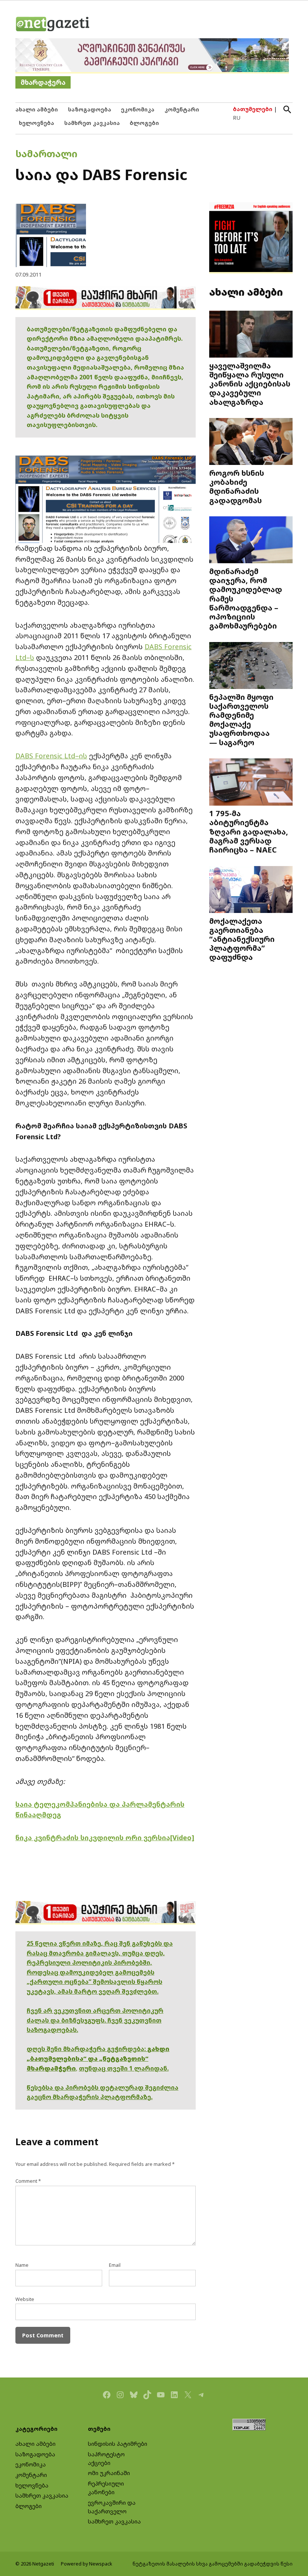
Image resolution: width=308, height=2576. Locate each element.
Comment (28, 2181)
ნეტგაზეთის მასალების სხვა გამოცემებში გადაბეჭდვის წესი (213, 2564)
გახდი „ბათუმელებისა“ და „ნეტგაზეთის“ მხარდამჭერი (98, 2058)
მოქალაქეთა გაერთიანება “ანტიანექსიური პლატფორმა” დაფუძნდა (242, 939)
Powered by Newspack (87, 2564)
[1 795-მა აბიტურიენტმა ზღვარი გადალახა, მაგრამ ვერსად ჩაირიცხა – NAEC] (251, 783)
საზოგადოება (90, 109)
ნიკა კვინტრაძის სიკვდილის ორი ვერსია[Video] (105, 1838)
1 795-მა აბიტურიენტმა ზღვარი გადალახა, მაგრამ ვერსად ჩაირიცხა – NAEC (249, 831)
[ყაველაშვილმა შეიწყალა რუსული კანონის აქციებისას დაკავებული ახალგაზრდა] (251, 335)
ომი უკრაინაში (109, 2473)
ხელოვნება (36, 123)
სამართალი (46, 153)
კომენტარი (182, 109)
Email (115, 2265)
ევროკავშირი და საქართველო (112, 2507)
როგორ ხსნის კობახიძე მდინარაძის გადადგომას (237, 486)
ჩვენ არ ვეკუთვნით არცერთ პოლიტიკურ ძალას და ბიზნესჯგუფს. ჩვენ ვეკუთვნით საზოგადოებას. (95, 2020)
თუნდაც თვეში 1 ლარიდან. (124, 2068)
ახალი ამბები (37, 109)
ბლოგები (144, 123)
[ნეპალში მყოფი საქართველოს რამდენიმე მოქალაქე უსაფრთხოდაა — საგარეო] (251, 666)
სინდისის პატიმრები (118, 2444)
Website (25, 2299)
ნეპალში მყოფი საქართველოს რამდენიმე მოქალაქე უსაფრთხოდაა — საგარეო (241, 720)
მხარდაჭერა (43, 82)
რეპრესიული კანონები (106, 2488)
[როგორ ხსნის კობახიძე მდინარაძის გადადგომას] (251, 442)
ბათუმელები (253, 109)
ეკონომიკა (138, 109)
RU (237, 118)
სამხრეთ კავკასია (92, 123)
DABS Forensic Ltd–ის (51, 756)
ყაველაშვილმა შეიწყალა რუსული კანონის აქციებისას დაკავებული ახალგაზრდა (250, 384)
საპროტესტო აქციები (106, 2459)
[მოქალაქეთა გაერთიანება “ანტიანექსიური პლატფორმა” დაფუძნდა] (251, 890)
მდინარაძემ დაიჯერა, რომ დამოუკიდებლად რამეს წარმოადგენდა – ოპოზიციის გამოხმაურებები (246, 598)
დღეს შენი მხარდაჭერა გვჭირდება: (87, 2049)
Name (22, 2265)
